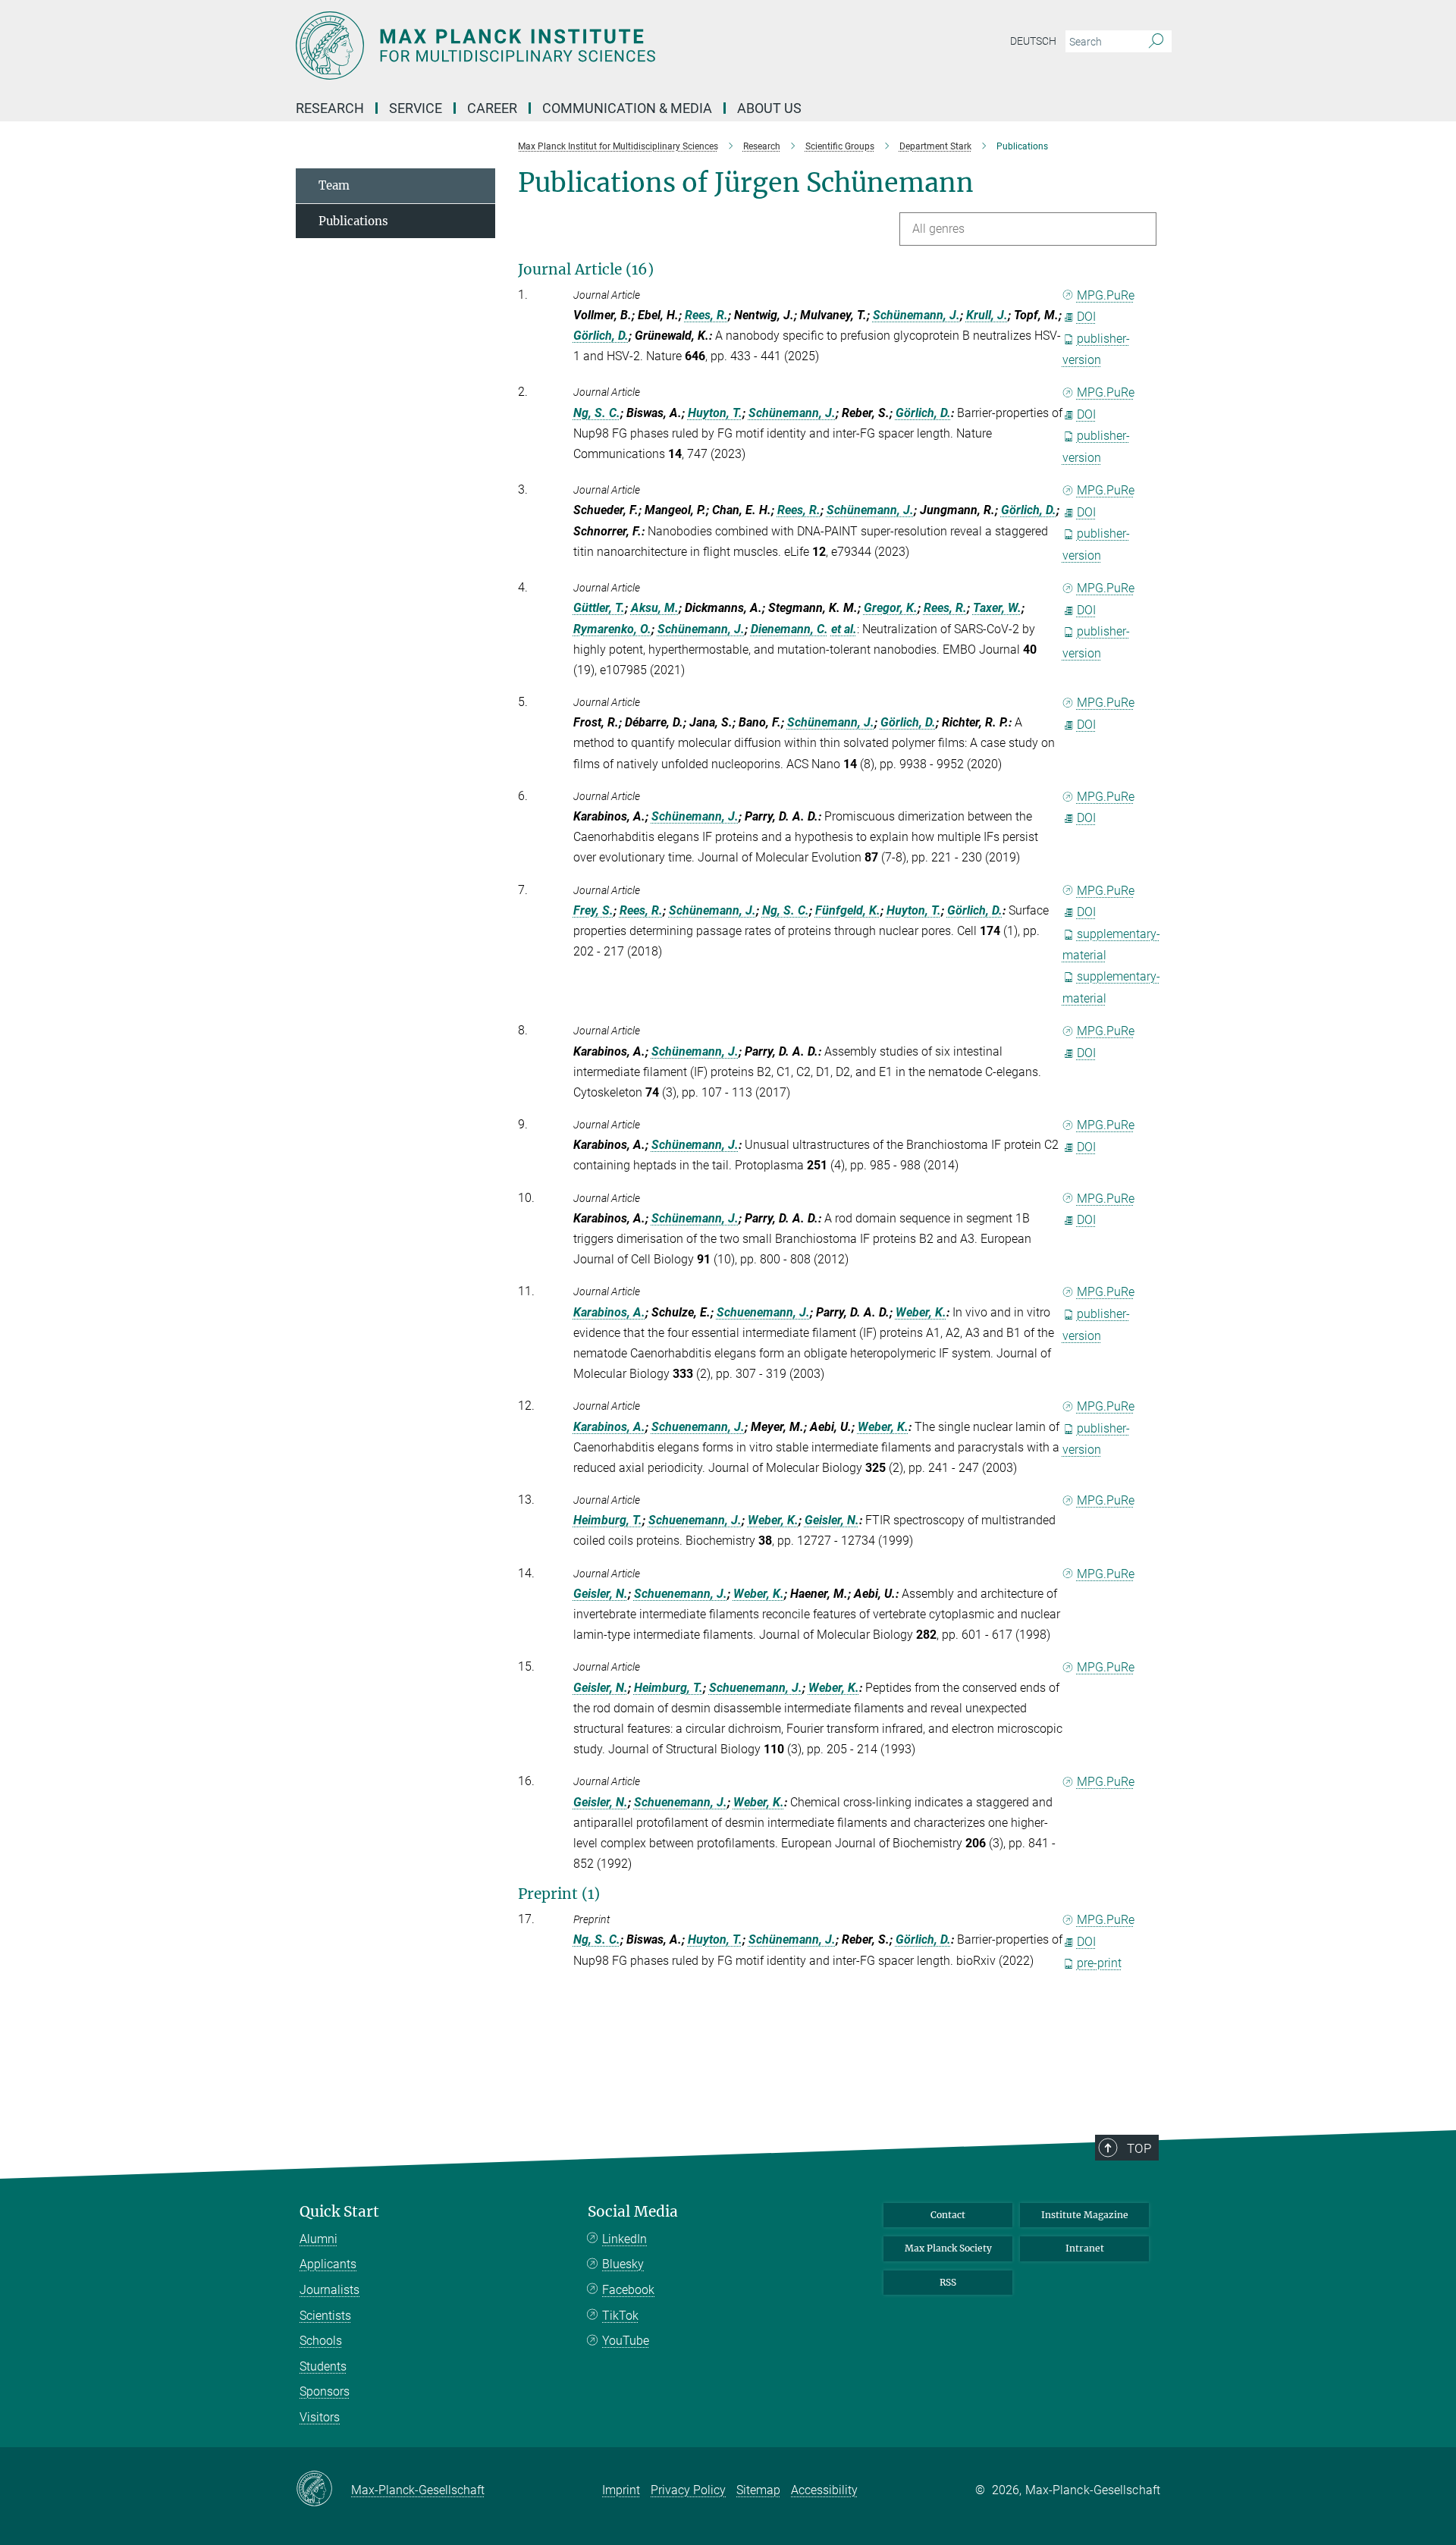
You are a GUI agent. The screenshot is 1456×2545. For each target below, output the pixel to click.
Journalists (329, 2290)
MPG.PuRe (1106, 295)
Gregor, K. (891, 608)
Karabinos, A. (609, 1312)
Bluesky (623, 2264)
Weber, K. (921, 1312)
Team (334, 185)
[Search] (1156, 42)
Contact (948, 2215)
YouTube (626, 2341)
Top (1139, 2148)
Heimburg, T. (608, 1520)
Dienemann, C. (789, 629)
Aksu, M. (655, 608)
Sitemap (758, 2490)
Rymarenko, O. (612, 629)
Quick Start (339, 2212)
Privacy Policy (688, 2490)
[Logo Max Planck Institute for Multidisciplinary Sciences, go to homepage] (580, 46)
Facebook (628, 2290)
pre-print (1099, 1963)
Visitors (320, 2417)
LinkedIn (624, 2239)
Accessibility (824, 2490)
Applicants (328, 2264)
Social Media (633, 2212)
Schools (321, 2341)
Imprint (621, 2490)
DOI (1086, 317)
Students (323, 2366)
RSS (948, 2282)
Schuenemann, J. (763, 1312)
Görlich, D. (601, 336)
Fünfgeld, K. (848, 910)
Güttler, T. (599, 608)
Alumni (318, 2239)
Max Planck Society (948, 2248)
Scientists (325, 2316)
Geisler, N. (832, 1520)
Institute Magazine (1085, 2215)
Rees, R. (706, 315)
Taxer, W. (997, 608)
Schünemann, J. (916, 315)
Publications (353, 221)
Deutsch (1033, 41)
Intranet (1085, 2248)
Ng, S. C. (597, 413)
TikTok (620, 2316)
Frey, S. (593, 910)
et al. (844, 629)
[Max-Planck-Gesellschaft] (323, 2490)
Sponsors (325, 2391)
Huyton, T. (715, 413)
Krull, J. (987, 315)
